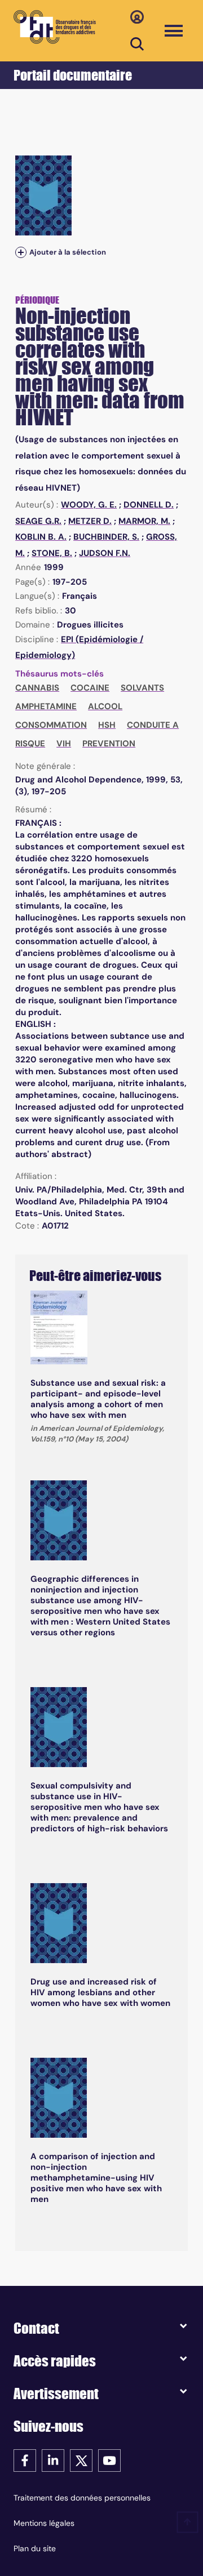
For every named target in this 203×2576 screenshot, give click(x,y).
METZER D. (90, 521)
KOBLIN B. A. (41, 537)
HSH (107, 725)
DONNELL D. (149, 505)
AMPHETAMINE (46, 706)
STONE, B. (52, 553)
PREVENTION (109, 744)
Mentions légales (44, 2523)
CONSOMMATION (51, 725)
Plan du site (35, 2548)
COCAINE (90, 688)
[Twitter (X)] (81, 2460)
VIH (64, 744)
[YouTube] (109, 2460)
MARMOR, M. (144, 521)
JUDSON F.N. (105, 553)
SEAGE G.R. (38, 521)
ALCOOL (105, 706)
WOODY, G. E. (89, 505)
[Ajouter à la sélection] (21, 253)
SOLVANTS (142, 688)
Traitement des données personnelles (82, 2498)
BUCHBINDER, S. (106, 537)
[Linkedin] (53, 2460)
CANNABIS (37, 688)
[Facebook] (25, 2460)
